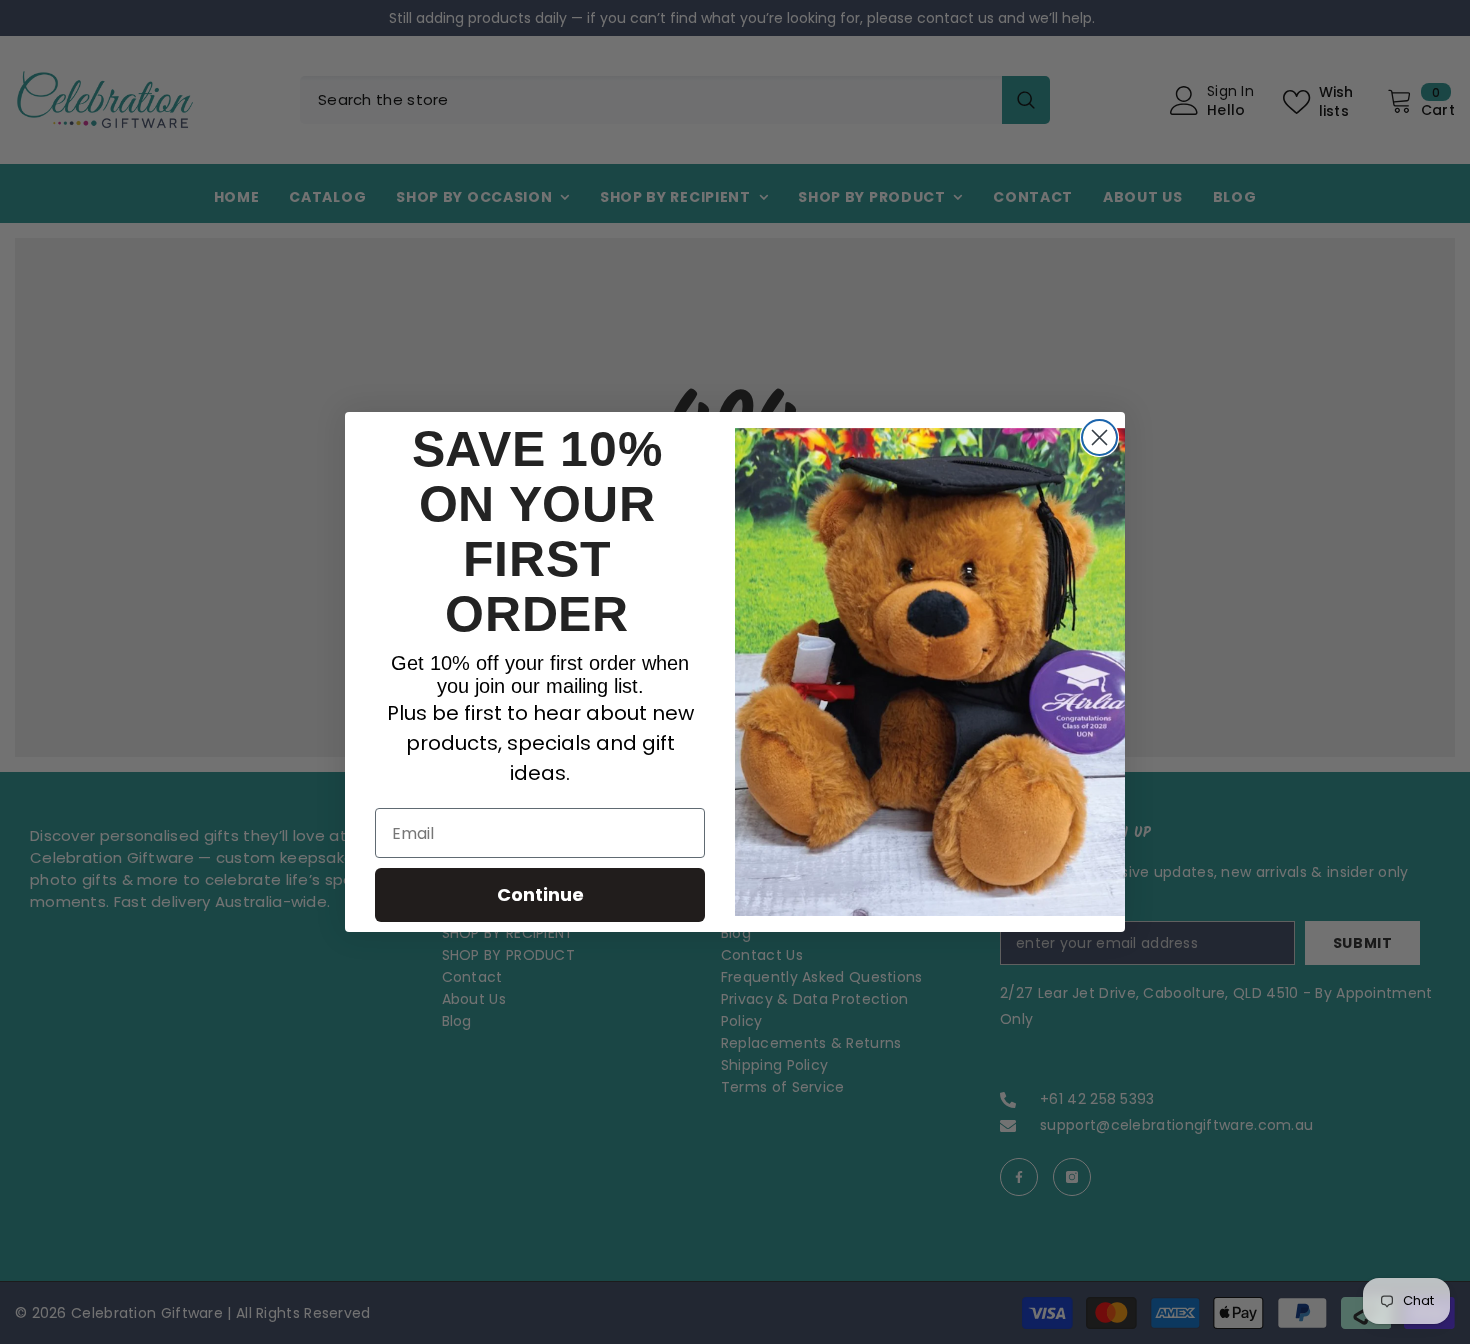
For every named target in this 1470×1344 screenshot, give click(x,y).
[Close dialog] (1099, 437)
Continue (540, 894)
